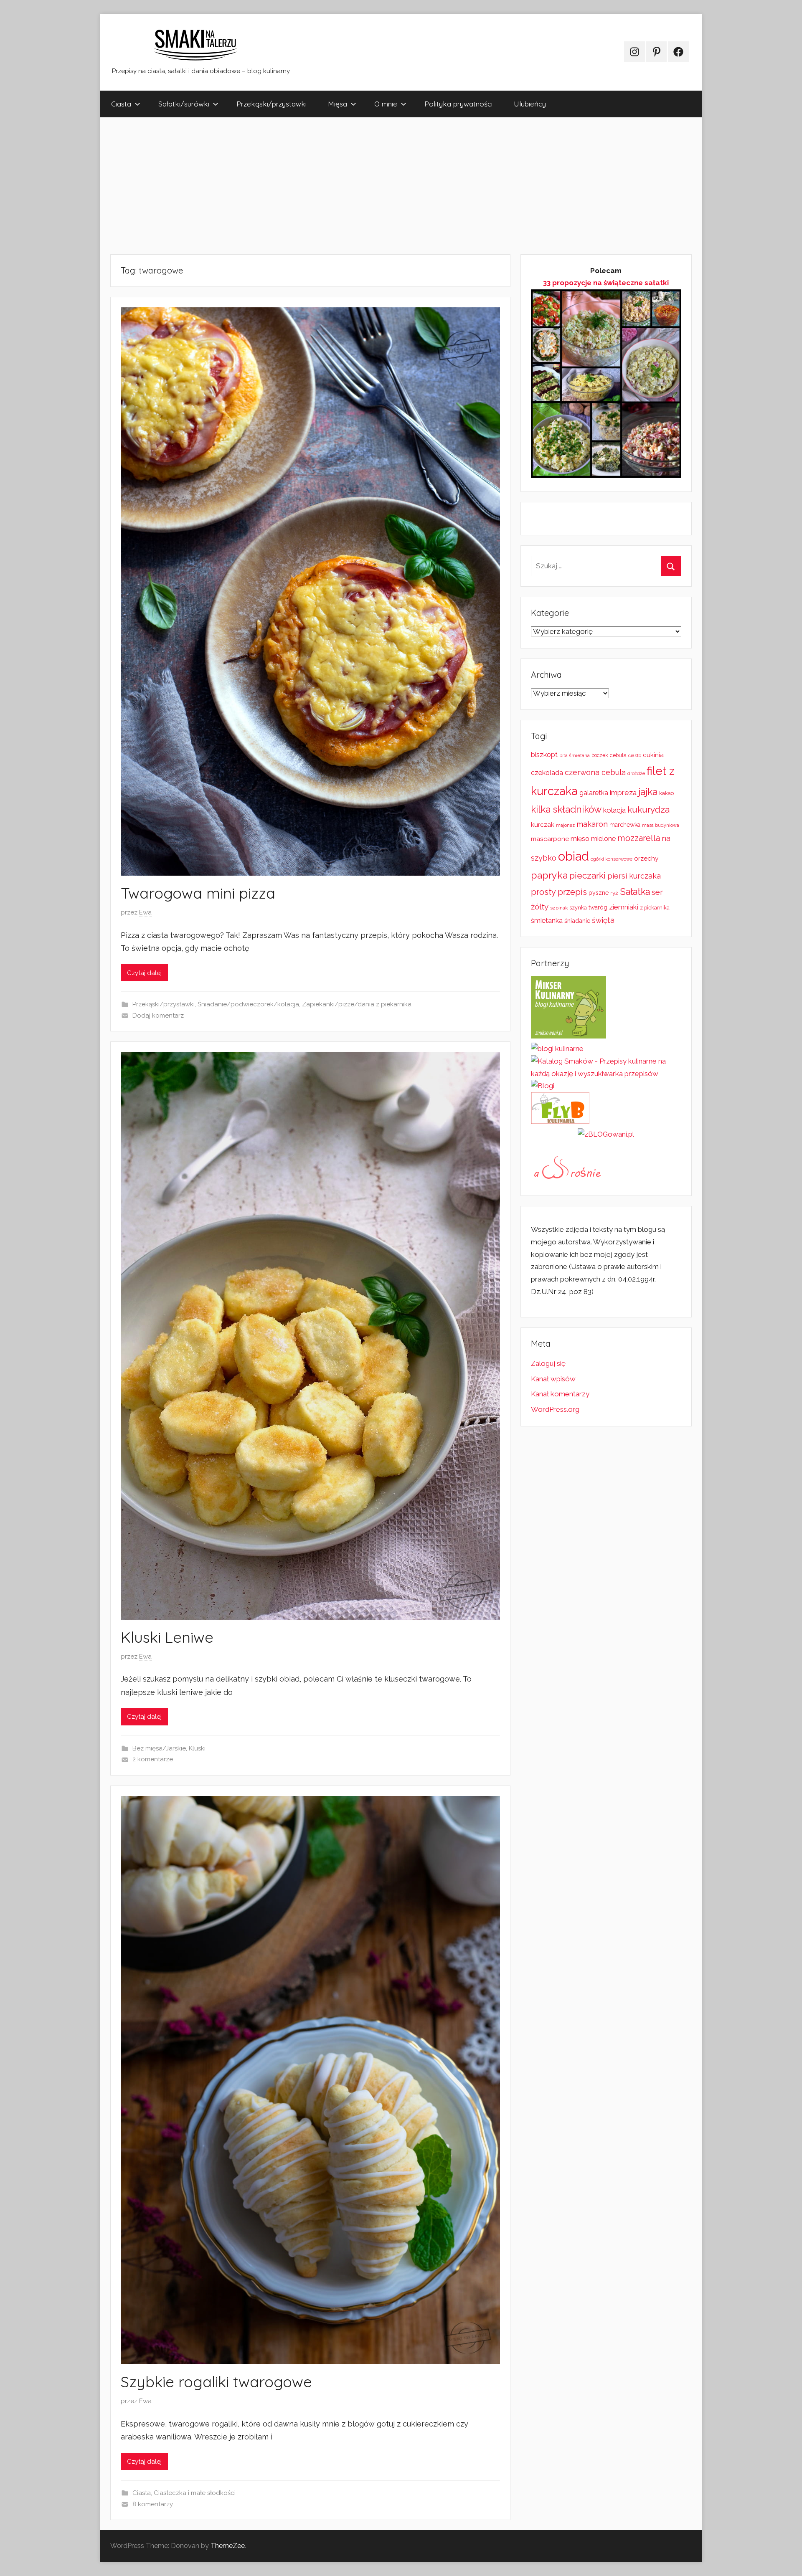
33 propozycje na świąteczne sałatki (606, 283)
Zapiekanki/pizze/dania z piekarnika (357, 1004)
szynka (578, 908)
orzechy (646, 859)
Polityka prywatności (458, 104)
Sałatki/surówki (184, 104)
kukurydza (648, 809)
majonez (565, 825)
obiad (574, 856)
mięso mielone (593, 839)
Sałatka (635, 892)
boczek (600, 755)
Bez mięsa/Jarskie (159, 1748)
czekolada (547, 773)
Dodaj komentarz (158, 1016)
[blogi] (543, 1086)
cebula (618, 755)
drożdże (636, 773)
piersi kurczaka (634, 876)
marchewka (625, 825)
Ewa (145, 912)
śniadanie (577, 921)
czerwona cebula (595, 772)
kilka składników (566, 809)
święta (603, 920)
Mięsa (338, 104)
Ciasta (121, 104)
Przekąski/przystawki (272, 104)
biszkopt (544, 755)
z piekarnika (655, 908)
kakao (666, 793)
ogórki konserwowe (612, 859)
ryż (614, 893)
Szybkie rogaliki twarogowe (216, 2382)
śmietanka (547, 921)
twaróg (598, 907)
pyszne (599, 893)
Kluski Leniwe (167, 1637)
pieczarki (588, 875)
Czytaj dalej (144, 973)
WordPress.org (555, 1409)
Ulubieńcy (530, 104)
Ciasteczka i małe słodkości (195, 2493)
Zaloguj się (548, 1363)
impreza (623, 793)
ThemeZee (228, 2546)
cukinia (653, 755)
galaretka (594, 793)
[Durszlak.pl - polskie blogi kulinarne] (557, 1049)
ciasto (635, 755)
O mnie (386, 104)
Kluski (197, 1748)
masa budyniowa (661, 825)
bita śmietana (575, 755)
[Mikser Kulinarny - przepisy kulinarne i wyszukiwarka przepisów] (569, 1036)
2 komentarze (153, 1759)
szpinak (559, 908)
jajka (648, 792)
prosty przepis (559, 892)
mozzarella (639, 838)
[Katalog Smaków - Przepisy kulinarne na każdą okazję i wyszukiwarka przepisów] (606, 1074)
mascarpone (550, 839)
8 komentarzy (153, 2504)
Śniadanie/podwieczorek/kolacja (248, 1004)
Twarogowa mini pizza (198, 893)
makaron (592, 824)
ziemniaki (624, 907)
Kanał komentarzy (560, 1394)
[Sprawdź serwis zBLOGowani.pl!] (606, 1134)
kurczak (543, 825)
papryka (549, 875)
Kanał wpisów (553, 1379)
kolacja (614, 810)
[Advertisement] (351, 186)
